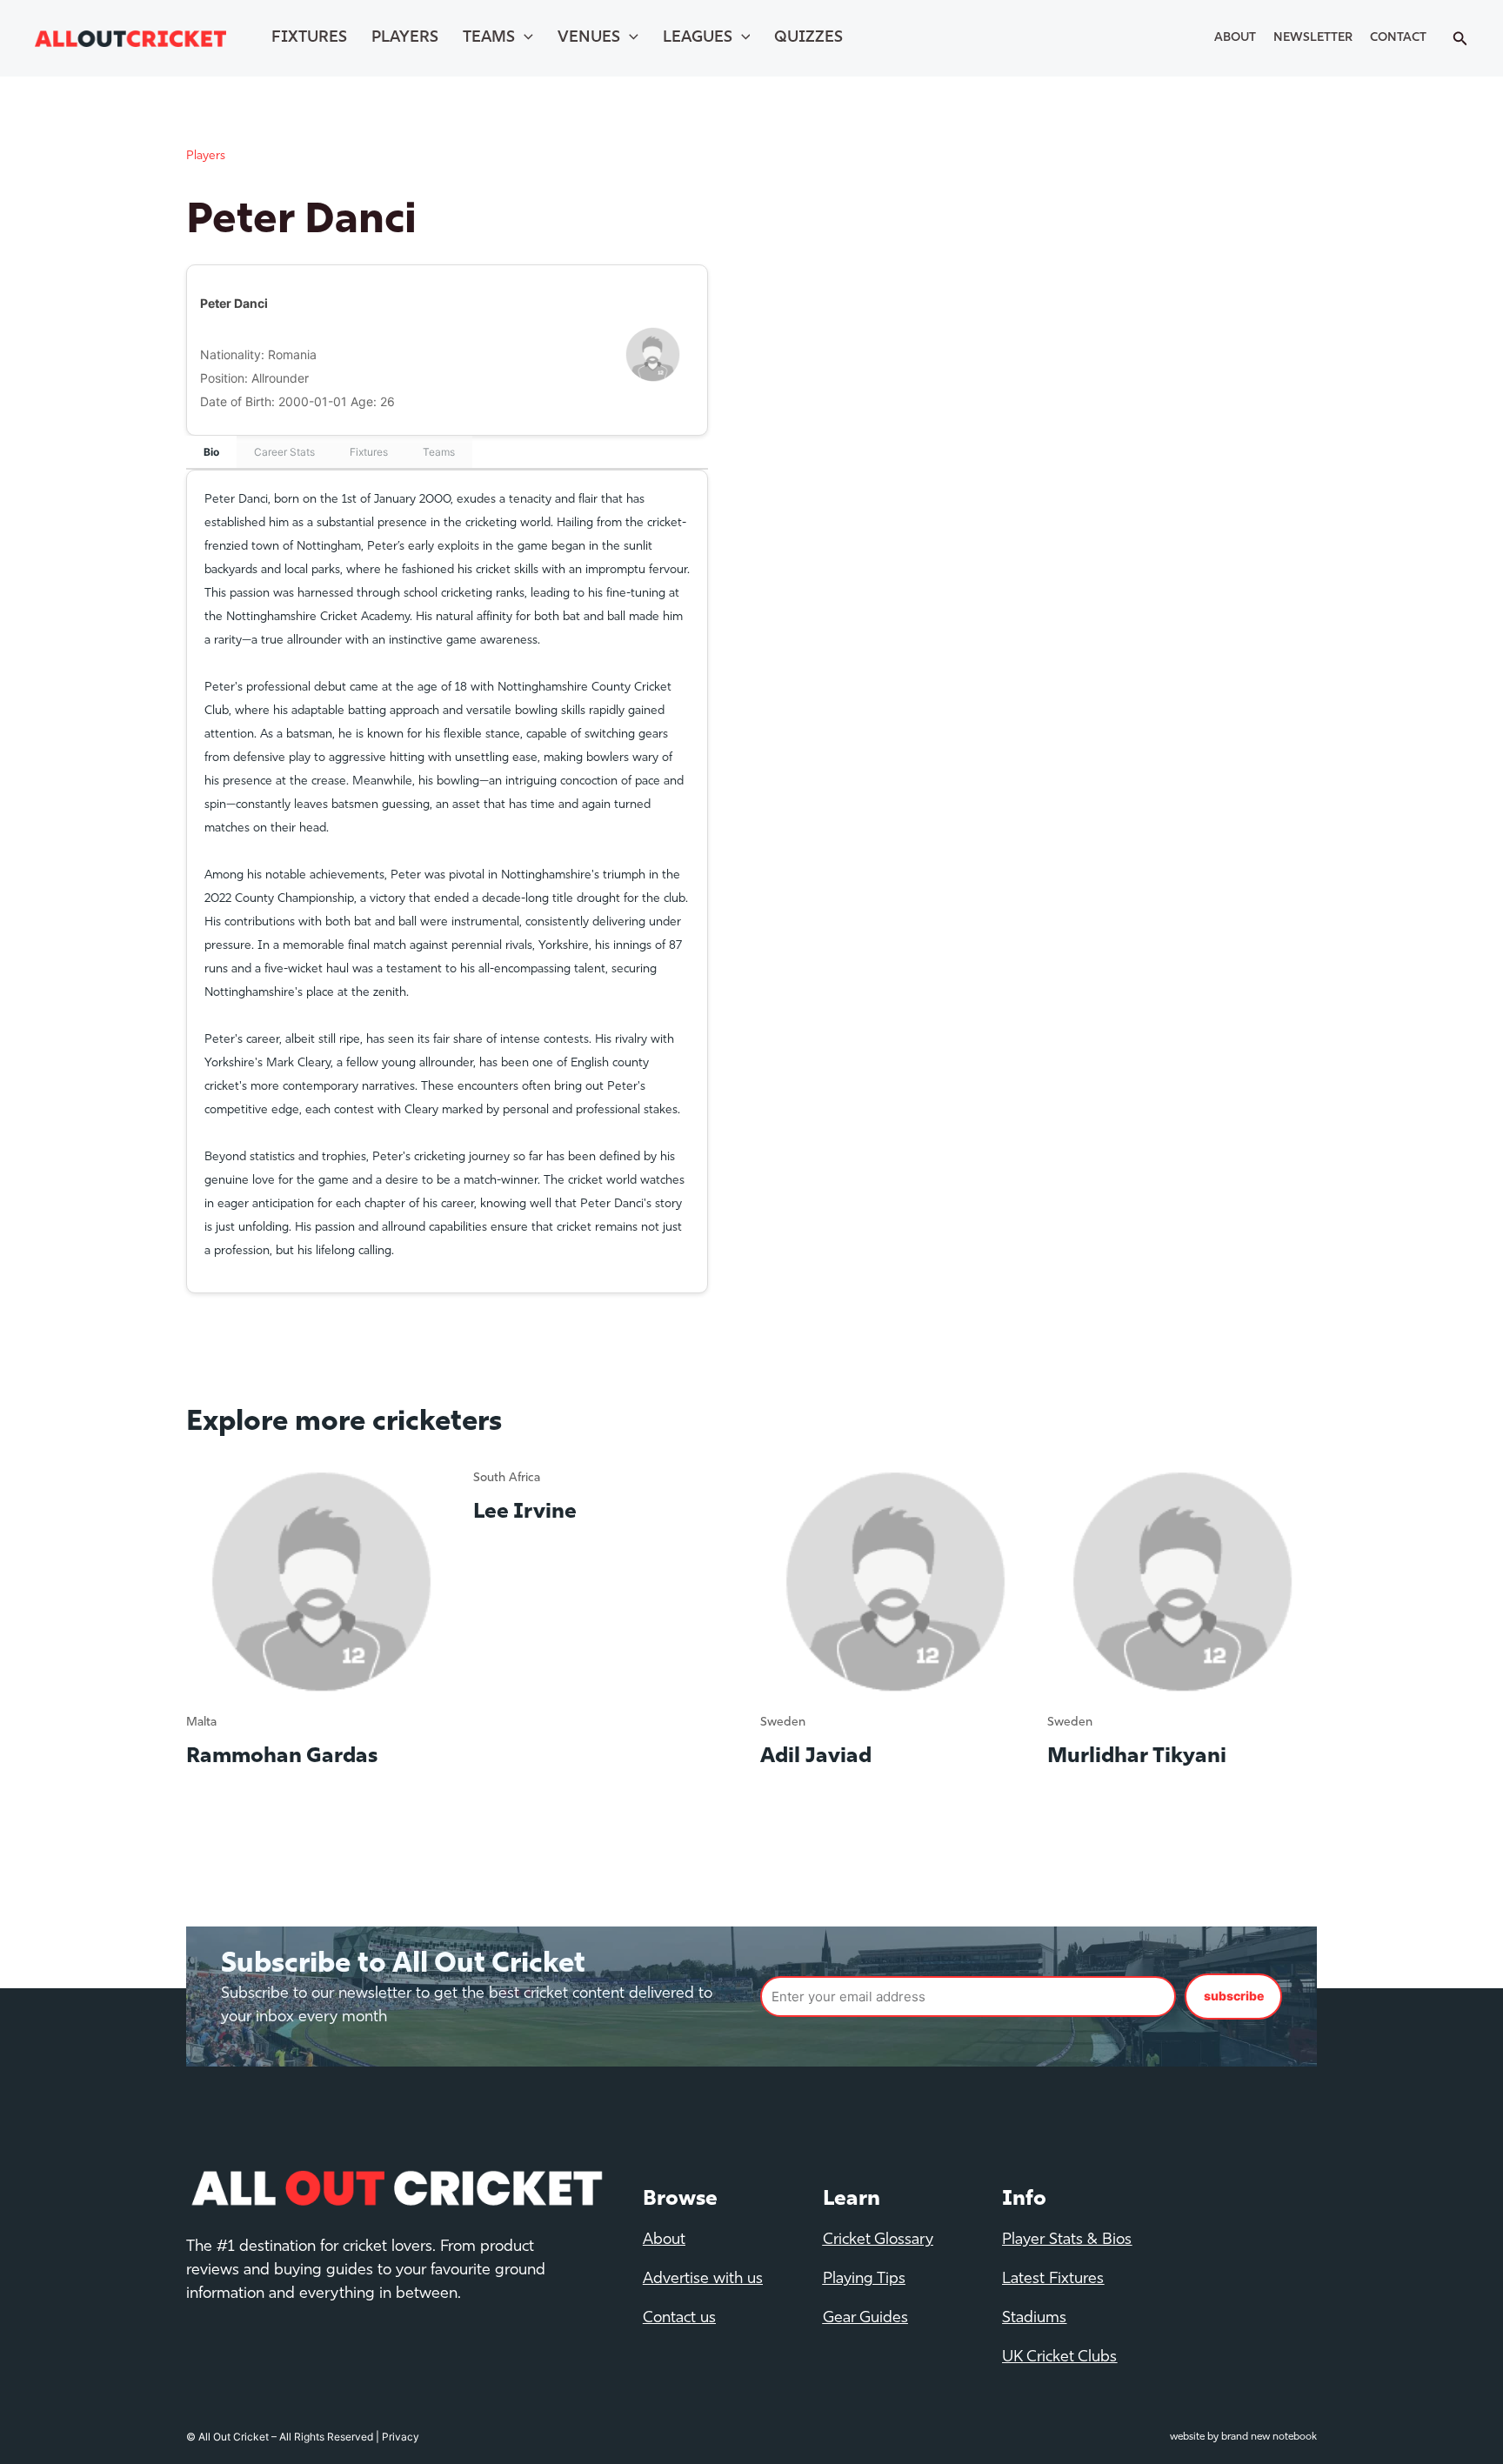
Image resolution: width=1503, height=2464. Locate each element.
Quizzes (808, 38)
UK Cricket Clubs (1059, 2358)
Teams (489, 38)
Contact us (679, 2319)
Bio (211, 452)
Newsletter (1313, 38)
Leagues (698, 38)
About (1235, 38)
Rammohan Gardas (282, 1757)
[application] (524, 38)
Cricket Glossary (878, 2240)
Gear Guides (865, 2319)
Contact (1398, 38)
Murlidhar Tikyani (1137, 1757)
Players (405, 38)
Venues (589, 38)
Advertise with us (703, 2280)
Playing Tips (864, 2280)
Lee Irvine (525, 1512)
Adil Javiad (816, 1757)
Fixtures (309, 38)
